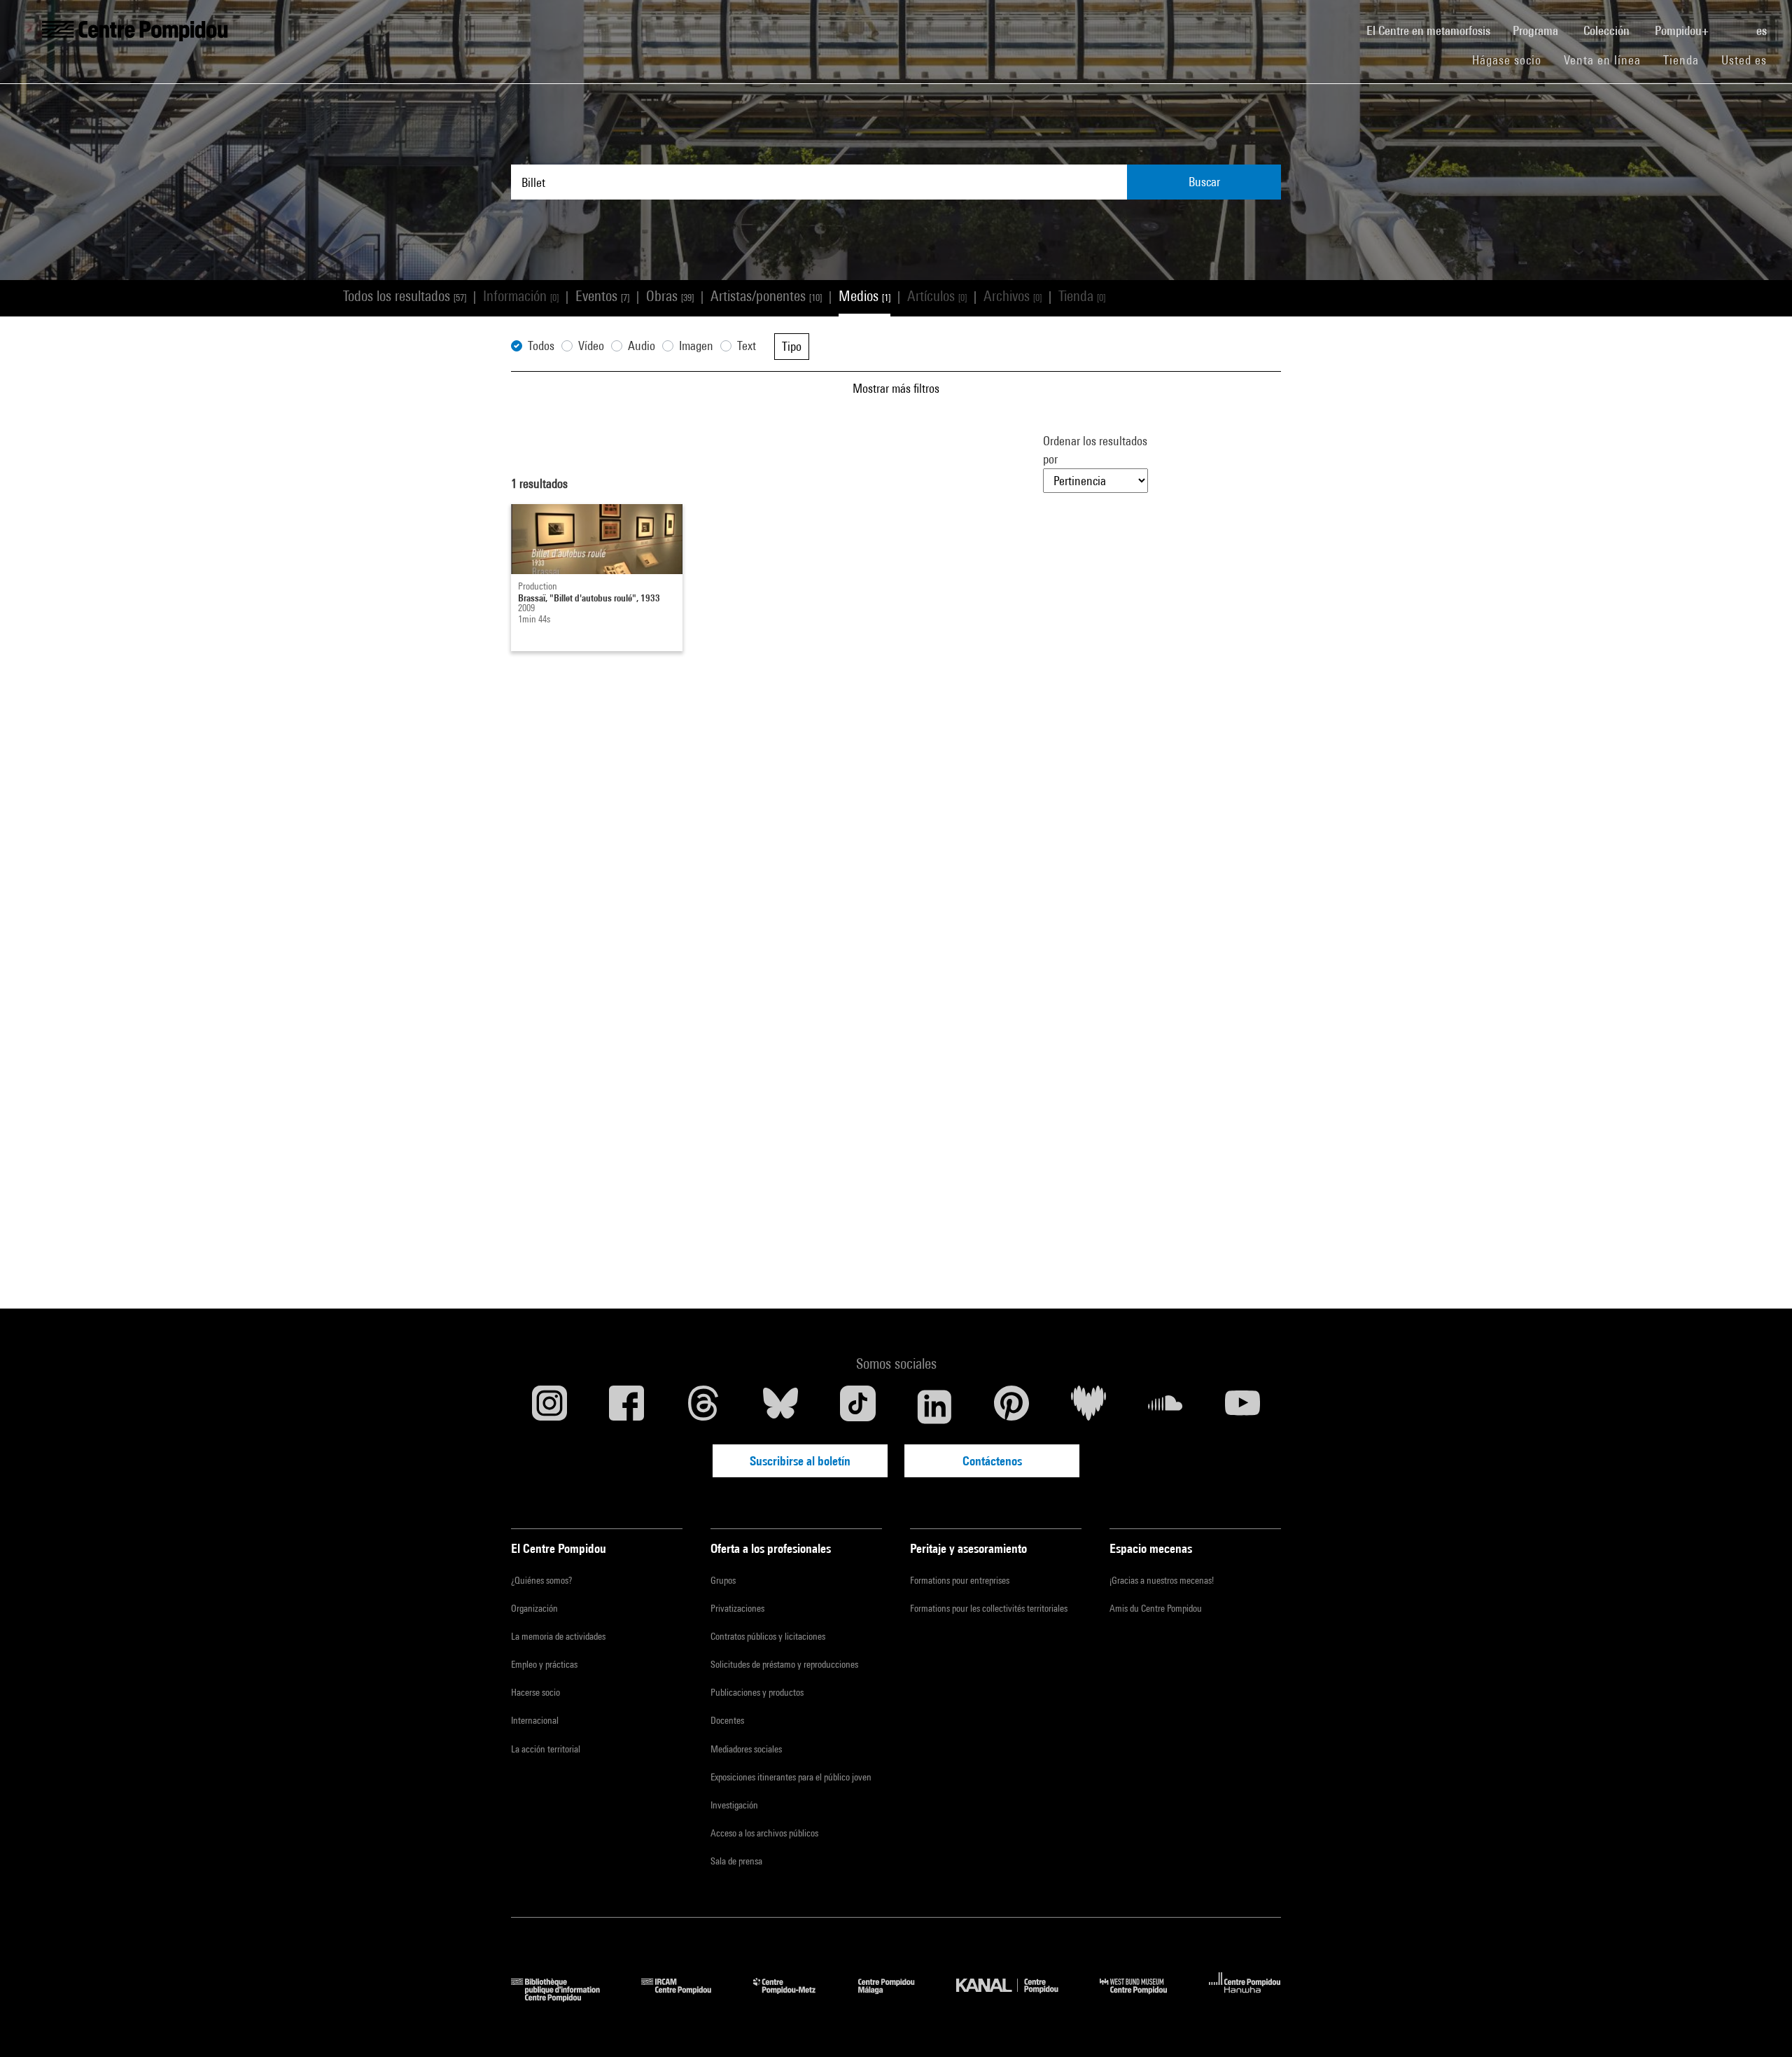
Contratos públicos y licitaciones (768, 1636)
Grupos (723, 1580)
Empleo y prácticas (544, 1664)
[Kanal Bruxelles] (1017, 1997)
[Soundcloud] (1165, 1407)
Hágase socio (1512, 60)
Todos (541, 346)
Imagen (696, 346)
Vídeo (591, 346)
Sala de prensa (736, 1861)
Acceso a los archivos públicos (764, 1833)
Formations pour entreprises (960, 1580)
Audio (642, 346)
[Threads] (703, 1407)
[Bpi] (566, 1997)
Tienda (1687, 60)
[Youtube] (1242, 1407)
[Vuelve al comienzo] (1759, 2024)
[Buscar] (1734, 23)
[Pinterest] (1011, 1407)
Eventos (602, 296)
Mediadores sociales (746, 1749)
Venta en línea (1602, 60)
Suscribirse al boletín (800, 1461)
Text (747, 346)
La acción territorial (546, 1749)
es (1763, 30)
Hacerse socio (535, 1692)
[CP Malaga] (897, 1997)
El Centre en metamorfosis (1434, 30)
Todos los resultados (405, 296)
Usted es (1746, 60)
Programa (1537, 30)
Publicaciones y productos (757, 1692)
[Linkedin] (934, 1407)
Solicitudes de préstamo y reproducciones (784, 1664)
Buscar (1204, 182)
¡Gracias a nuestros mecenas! (1162, 1580)
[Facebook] (626, 1407)
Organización (534, 1608)
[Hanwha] (1245, 1997)
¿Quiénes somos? (541, 1580)
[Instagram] (549, 1407)
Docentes (727, 1720)
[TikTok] (857, 1407)
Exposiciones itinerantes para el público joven (791, 1777)
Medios (864, 296)
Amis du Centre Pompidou (1156, 1608)
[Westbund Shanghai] (1144, 1997)
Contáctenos (992, 1461)
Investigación (734, 1805)
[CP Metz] (795, 1997)
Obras (670, 296)
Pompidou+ (1683, 30)
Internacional (535, 1720)
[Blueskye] (780, 1407)
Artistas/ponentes (766, 296)
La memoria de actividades (558, 1636)
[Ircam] (687, 1997)
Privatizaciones (737, 1608)
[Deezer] (1088, 1407)
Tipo (792, 346)
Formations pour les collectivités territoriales (989, 1608)
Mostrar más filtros (896, 388)
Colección (1608, 30)
